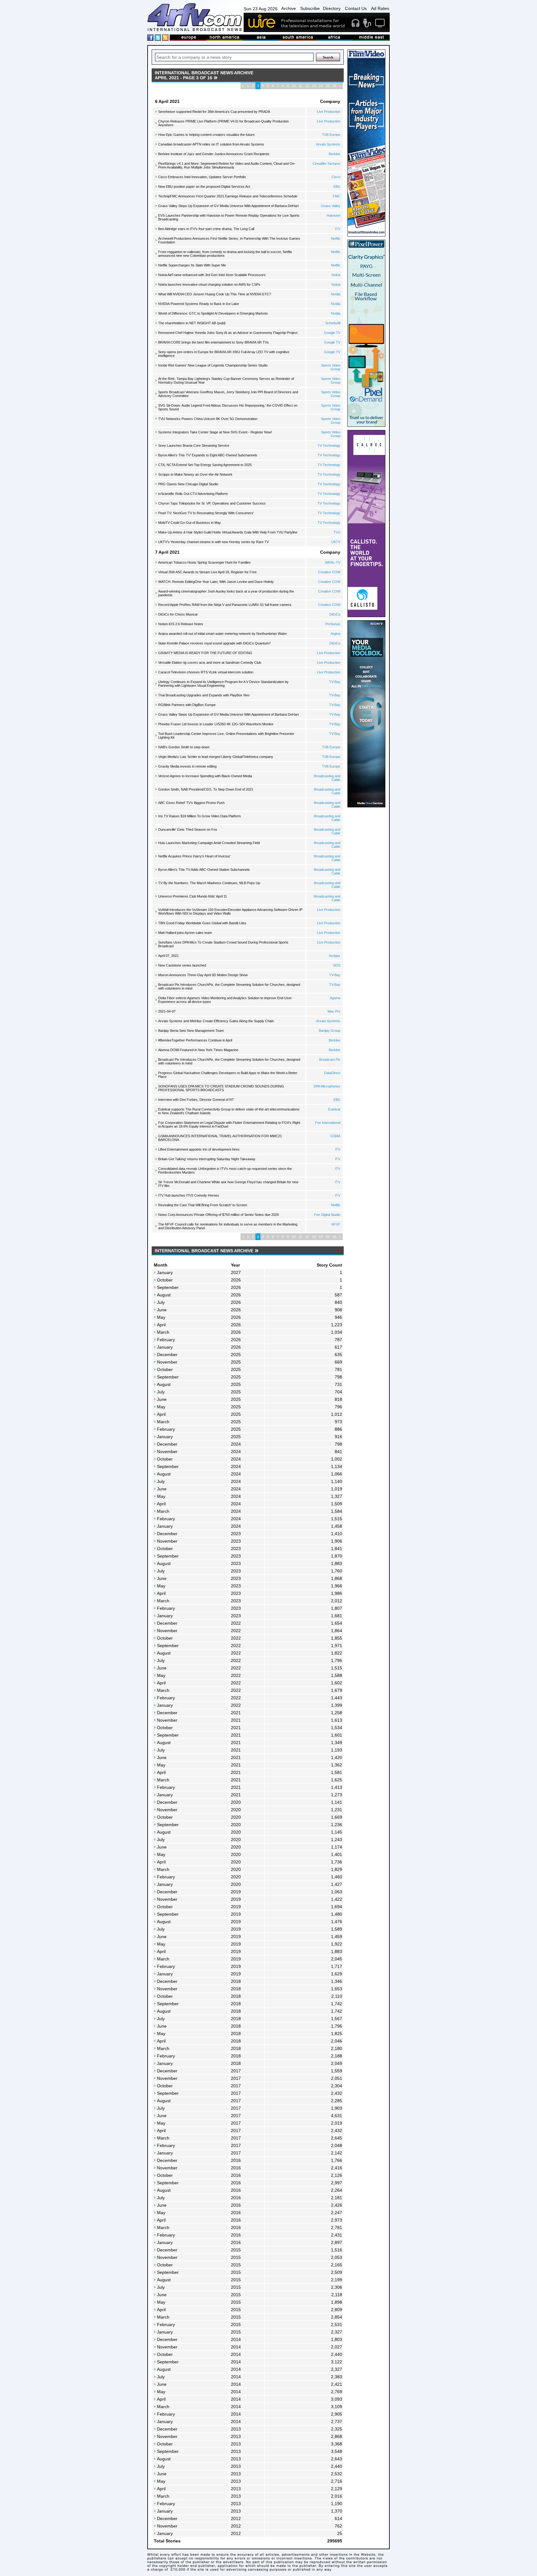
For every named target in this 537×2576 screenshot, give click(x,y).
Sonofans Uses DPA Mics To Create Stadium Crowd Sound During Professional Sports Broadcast (223, 944)
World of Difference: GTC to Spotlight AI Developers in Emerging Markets (213, 313)
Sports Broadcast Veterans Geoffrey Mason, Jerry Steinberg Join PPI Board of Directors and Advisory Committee (228, 394)
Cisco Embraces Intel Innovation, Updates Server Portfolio (202, 177)
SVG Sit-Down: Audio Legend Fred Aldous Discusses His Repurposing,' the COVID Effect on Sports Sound (228, 407)
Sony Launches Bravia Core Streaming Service (194, 445)
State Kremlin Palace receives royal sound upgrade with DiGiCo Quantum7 (214, 643)
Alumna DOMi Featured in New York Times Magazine (198, 1050)
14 (321, 86)
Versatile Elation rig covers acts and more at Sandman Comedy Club (210, 662)
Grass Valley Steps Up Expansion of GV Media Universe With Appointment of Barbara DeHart (228, 206)
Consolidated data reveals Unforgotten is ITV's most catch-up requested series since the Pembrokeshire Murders (225, 1170)
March (163, 1332)
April (161, 1325)
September (168, 1287)
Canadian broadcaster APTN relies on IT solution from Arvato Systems (211, 144)
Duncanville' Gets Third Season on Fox (188, 829)
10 (294, 86)
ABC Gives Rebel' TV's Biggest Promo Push (191, 803)
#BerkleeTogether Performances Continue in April (195, 1040)
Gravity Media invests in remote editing (187, 766)
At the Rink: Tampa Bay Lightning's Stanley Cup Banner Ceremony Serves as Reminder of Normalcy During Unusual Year (226, 381)
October (165, 1280)
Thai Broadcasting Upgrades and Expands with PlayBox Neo (204, 695)
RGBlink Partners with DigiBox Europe (187, 705)
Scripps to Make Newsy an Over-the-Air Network (195, 474)
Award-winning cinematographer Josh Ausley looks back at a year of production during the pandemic (226, 593)
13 (314, 86)
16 (334, 86)
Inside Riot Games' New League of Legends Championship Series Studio (213, 365)
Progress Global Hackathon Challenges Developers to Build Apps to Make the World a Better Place (228, 1075)
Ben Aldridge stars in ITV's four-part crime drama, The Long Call (206, 229)
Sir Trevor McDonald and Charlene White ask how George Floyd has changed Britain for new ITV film (228, 1184)
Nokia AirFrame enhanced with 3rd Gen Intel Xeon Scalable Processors (212, 275)
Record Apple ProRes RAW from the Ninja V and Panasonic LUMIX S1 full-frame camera (225, 605)
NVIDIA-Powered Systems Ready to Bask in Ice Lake (199, 304)
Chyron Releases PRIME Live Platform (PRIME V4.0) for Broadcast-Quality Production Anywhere (223, 123)
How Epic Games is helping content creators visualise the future (206, 135)
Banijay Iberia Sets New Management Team (191, 1031)
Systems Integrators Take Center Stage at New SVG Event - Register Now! (215, 432)
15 (328, 86)
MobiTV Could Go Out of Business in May (190, 523)
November (167, 1362)
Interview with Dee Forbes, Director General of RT (196, 1100)
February (166, 1340)
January (165, 1272)
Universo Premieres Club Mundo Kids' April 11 (193, 896)
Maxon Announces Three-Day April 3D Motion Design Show (203, 975)
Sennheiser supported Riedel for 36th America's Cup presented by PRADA (214, 112)
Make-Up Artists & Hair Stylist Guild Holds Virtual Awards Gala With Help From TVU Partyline (228, 532)
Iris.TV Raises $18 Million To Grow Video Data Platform (200, 816)
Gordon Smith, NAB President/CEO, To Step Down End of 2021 (206, 789)
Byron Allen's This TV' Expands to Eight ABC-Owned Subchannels (208, 455)
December (167, 1355)
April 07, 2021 (168, 956)
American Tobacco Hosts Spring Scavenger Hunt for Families (204, 562)
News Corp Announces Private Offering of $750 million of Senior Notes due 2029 (218, 1215)
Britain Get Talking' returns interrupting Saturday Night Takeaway (207, 1159)
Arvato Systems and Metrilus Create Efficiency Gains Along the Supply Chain (216, 1021)
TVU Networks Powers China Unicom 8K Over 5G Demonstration (208, 419)
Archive (289, 8)
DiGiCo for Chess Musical (178, 614)
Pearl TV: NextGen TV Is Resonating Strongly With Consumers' (206, 513)
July (161, 1302)
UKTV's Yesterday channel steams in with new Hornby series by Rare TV (213, 542)
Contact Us (356, 8)
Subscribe (310, 8)
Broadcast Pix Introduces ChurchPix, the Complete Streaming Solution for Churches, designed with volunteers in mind (229, 986)
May (161, 1317)
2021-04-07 (167, 1011)
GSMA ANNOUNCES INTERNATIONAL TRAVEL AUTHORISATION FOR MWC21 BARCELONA (220, 1138)
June (162, 1310)
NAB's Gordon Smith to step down (184, 747)
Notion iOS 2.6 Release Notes (181, 624)
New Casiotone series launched (182, 965)
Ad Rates (380, 8)
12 (307, 86)
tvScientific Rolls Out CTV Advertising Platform (193, 494)
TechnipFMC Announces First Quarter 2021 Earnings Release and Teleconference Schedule (228, 196)
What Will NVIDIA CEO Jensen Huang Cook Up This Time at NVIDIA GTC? (215, 294)
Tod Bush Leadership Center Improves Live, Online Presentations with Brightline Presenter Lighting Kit (226, 736)
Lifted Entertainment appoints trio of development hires (199, 1149)
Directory (332, 8)
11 (300, 86)
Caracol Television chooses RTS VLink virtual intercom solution (206, 672)
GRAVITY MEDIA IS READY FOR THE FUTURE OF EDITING (205, 653)
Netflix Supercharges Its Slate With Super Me (192, 265)
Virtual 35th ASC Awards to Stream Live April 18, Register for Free (207, 572)
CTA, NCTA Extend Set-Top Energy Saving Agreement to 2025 (205, 465)
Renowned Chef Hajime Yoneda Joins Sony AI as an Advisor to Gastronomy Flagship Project (228, 333)
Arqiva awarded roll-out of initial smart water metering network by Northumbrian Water (223, 634)
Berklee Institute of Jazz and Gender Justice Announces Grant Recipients (214, 154)
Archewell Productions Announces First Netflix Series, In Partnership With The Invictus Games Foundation (229, 240)
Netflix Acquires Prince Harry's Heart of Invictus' (194, 856)
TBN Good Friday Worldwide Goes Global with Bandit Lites (202, 923)
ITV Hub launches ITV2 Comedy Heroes (189, 1195)
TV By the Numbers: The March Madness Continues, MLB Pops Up (209, 883)
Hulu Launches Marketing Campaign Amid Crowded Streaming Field (209, 843)
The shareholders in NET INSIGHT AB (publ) (192, 323)
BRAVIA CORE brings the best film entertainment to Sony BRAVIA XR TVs (213, 342)
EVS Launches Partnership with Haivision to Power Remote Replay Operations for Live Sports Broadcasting (229, 217)
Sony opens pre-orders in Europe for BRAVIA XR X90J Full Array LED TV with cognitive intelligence (224, 354)
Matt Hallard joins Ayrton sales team (185, 933)
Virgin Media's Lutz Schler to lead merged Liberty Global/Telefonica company (216, 757)
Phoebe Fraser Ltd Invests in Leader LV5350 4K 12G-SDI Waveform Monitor (216, 724)
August (164, 1295)
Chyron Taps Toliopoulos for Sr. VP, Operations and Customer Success (212, 503)
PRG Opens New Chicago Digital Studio (188, 484)
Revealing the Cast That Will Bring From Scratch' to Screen (203, 1205)
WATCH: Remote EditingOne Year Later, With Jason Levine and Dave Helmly (216, 582)
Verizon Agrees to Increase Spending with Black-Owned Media (205, 776)
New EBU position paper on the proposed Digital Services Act (204, 187)
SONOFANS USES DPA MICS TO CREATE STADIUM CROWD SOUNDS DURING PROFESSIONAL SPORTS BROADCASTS (221, 1088)
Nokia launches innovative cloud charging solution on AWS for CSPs (209, 284)
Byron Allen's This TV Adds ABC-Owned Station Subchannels (204, 870)
